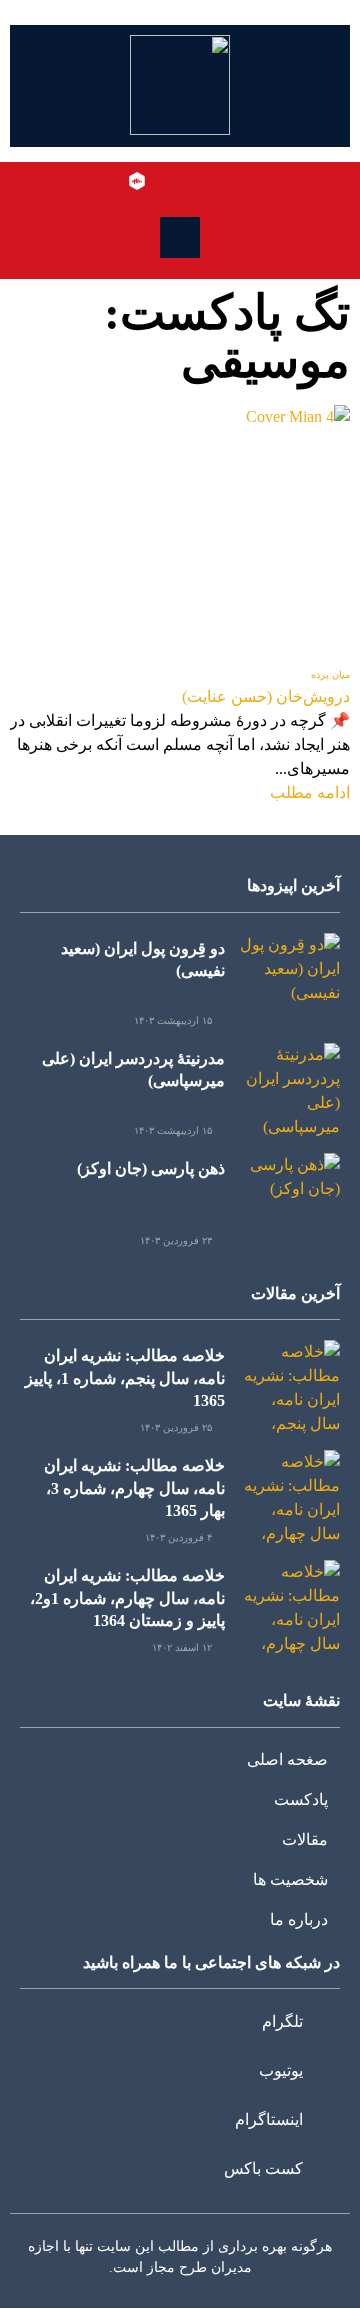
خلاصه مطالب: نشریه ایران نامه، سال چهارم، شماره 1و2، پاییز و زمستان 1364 (127, 1598)
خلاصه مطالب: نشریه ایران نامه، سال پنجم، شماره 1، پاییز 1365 (125, 1378)
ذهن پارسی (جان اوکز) (151, 1168)
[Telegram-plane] (224, 181)
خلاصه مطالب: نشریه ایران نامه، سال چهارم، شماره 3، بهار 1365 (134, 1488)
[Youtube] (195, 181)
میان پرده (330, 674)
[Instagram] (166, 181)
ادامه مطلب (310, 792)
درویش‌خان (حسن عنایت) (266, 696)
